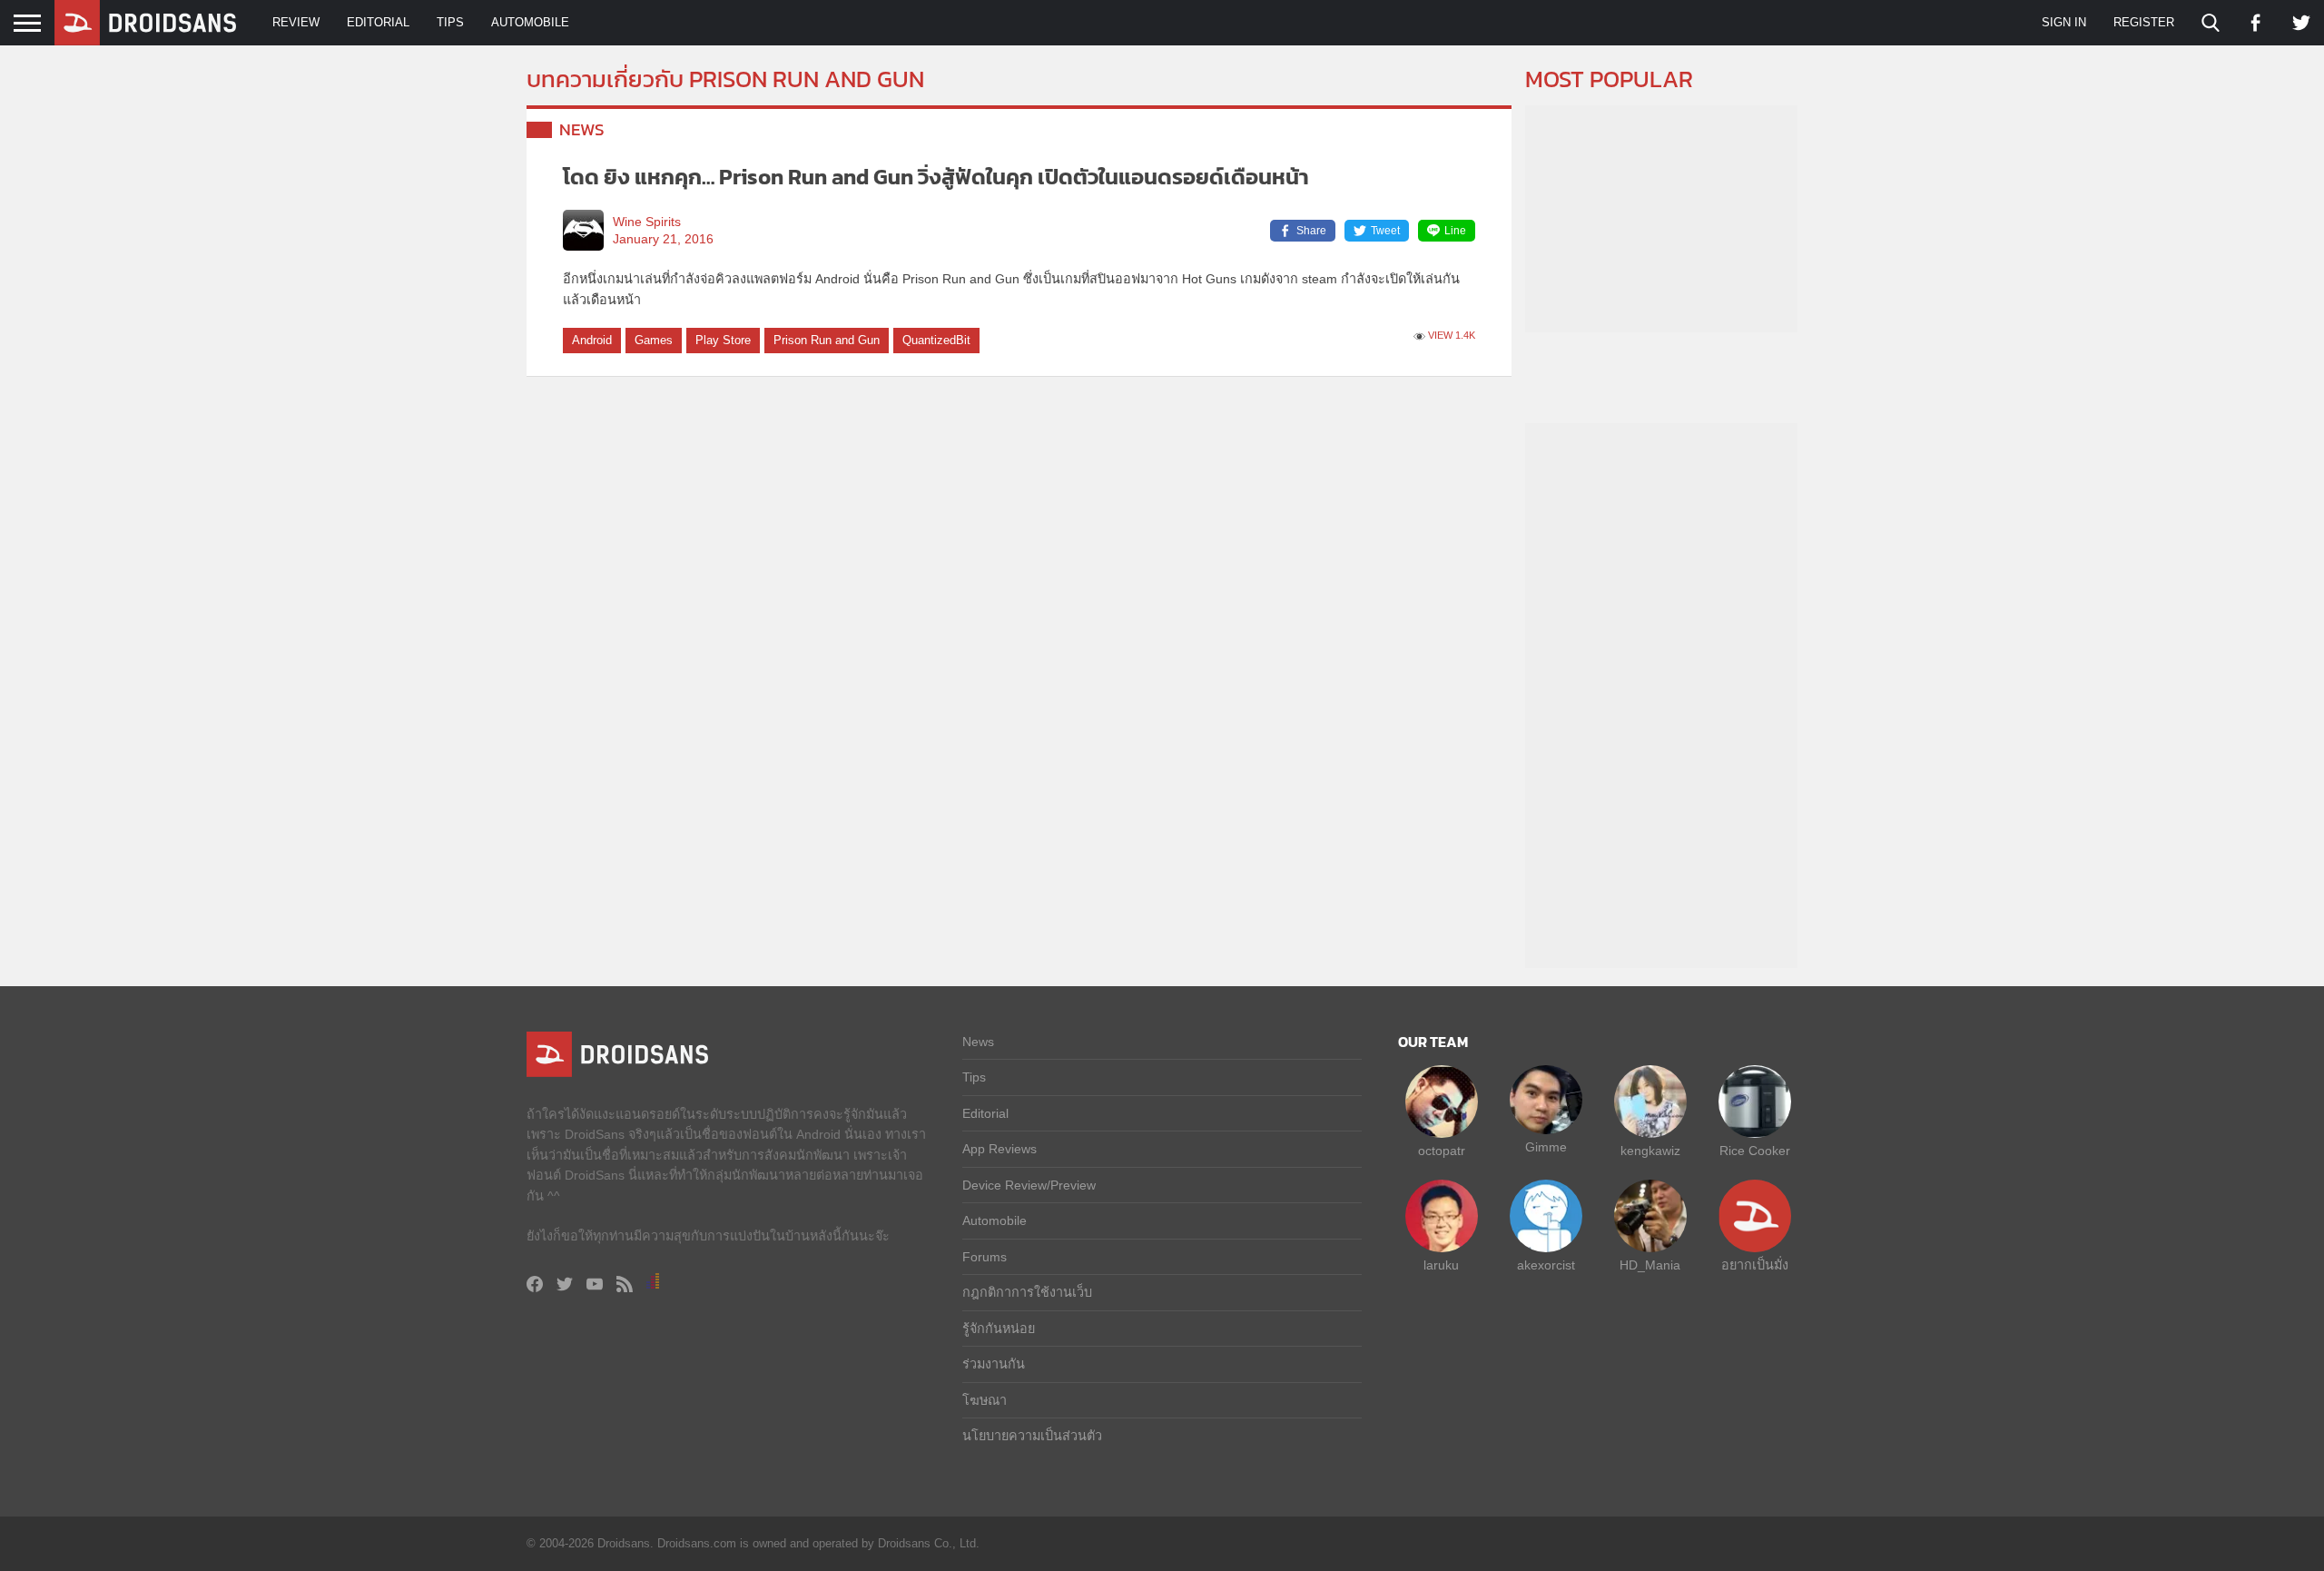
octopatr (1442, 1151)
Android (592, 340)
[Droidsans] (145, 23)
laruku (1441, 1265)
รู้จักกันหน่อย (999, 1329)
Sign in (2064, 22)
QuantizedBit (936, 340)
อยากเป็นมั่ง (1755, 1265)
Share (1311, 231)
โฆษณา (985, 1400)
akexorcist (1546, 1265)
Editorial (378, 22)
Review (296, 22)
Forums (985, 1257)
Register (2144, 22)
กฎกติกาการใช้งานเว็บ (1027, 1292)
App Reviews (1000, 1149)
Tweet (1385, 231)
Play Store (723, 340)
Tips (450, 22)
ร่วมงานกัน (994, 1364)
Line (1455, 231)
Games (654, 340)
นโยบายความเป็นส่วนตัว (1032, 1436)
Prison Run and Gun (827, 340)
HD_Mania (1650, 1265)
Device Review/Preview (1029, 1185)
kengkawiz (1650, 1151)
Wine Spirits (647, 222)
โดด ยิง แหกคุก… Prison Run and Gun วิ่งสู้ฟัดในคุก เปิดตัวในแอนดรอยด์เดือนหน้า (936, 177)
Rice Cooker (1755, 1151)
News (582, 129)
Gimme (1546, 1147)
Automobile (530, 22)
